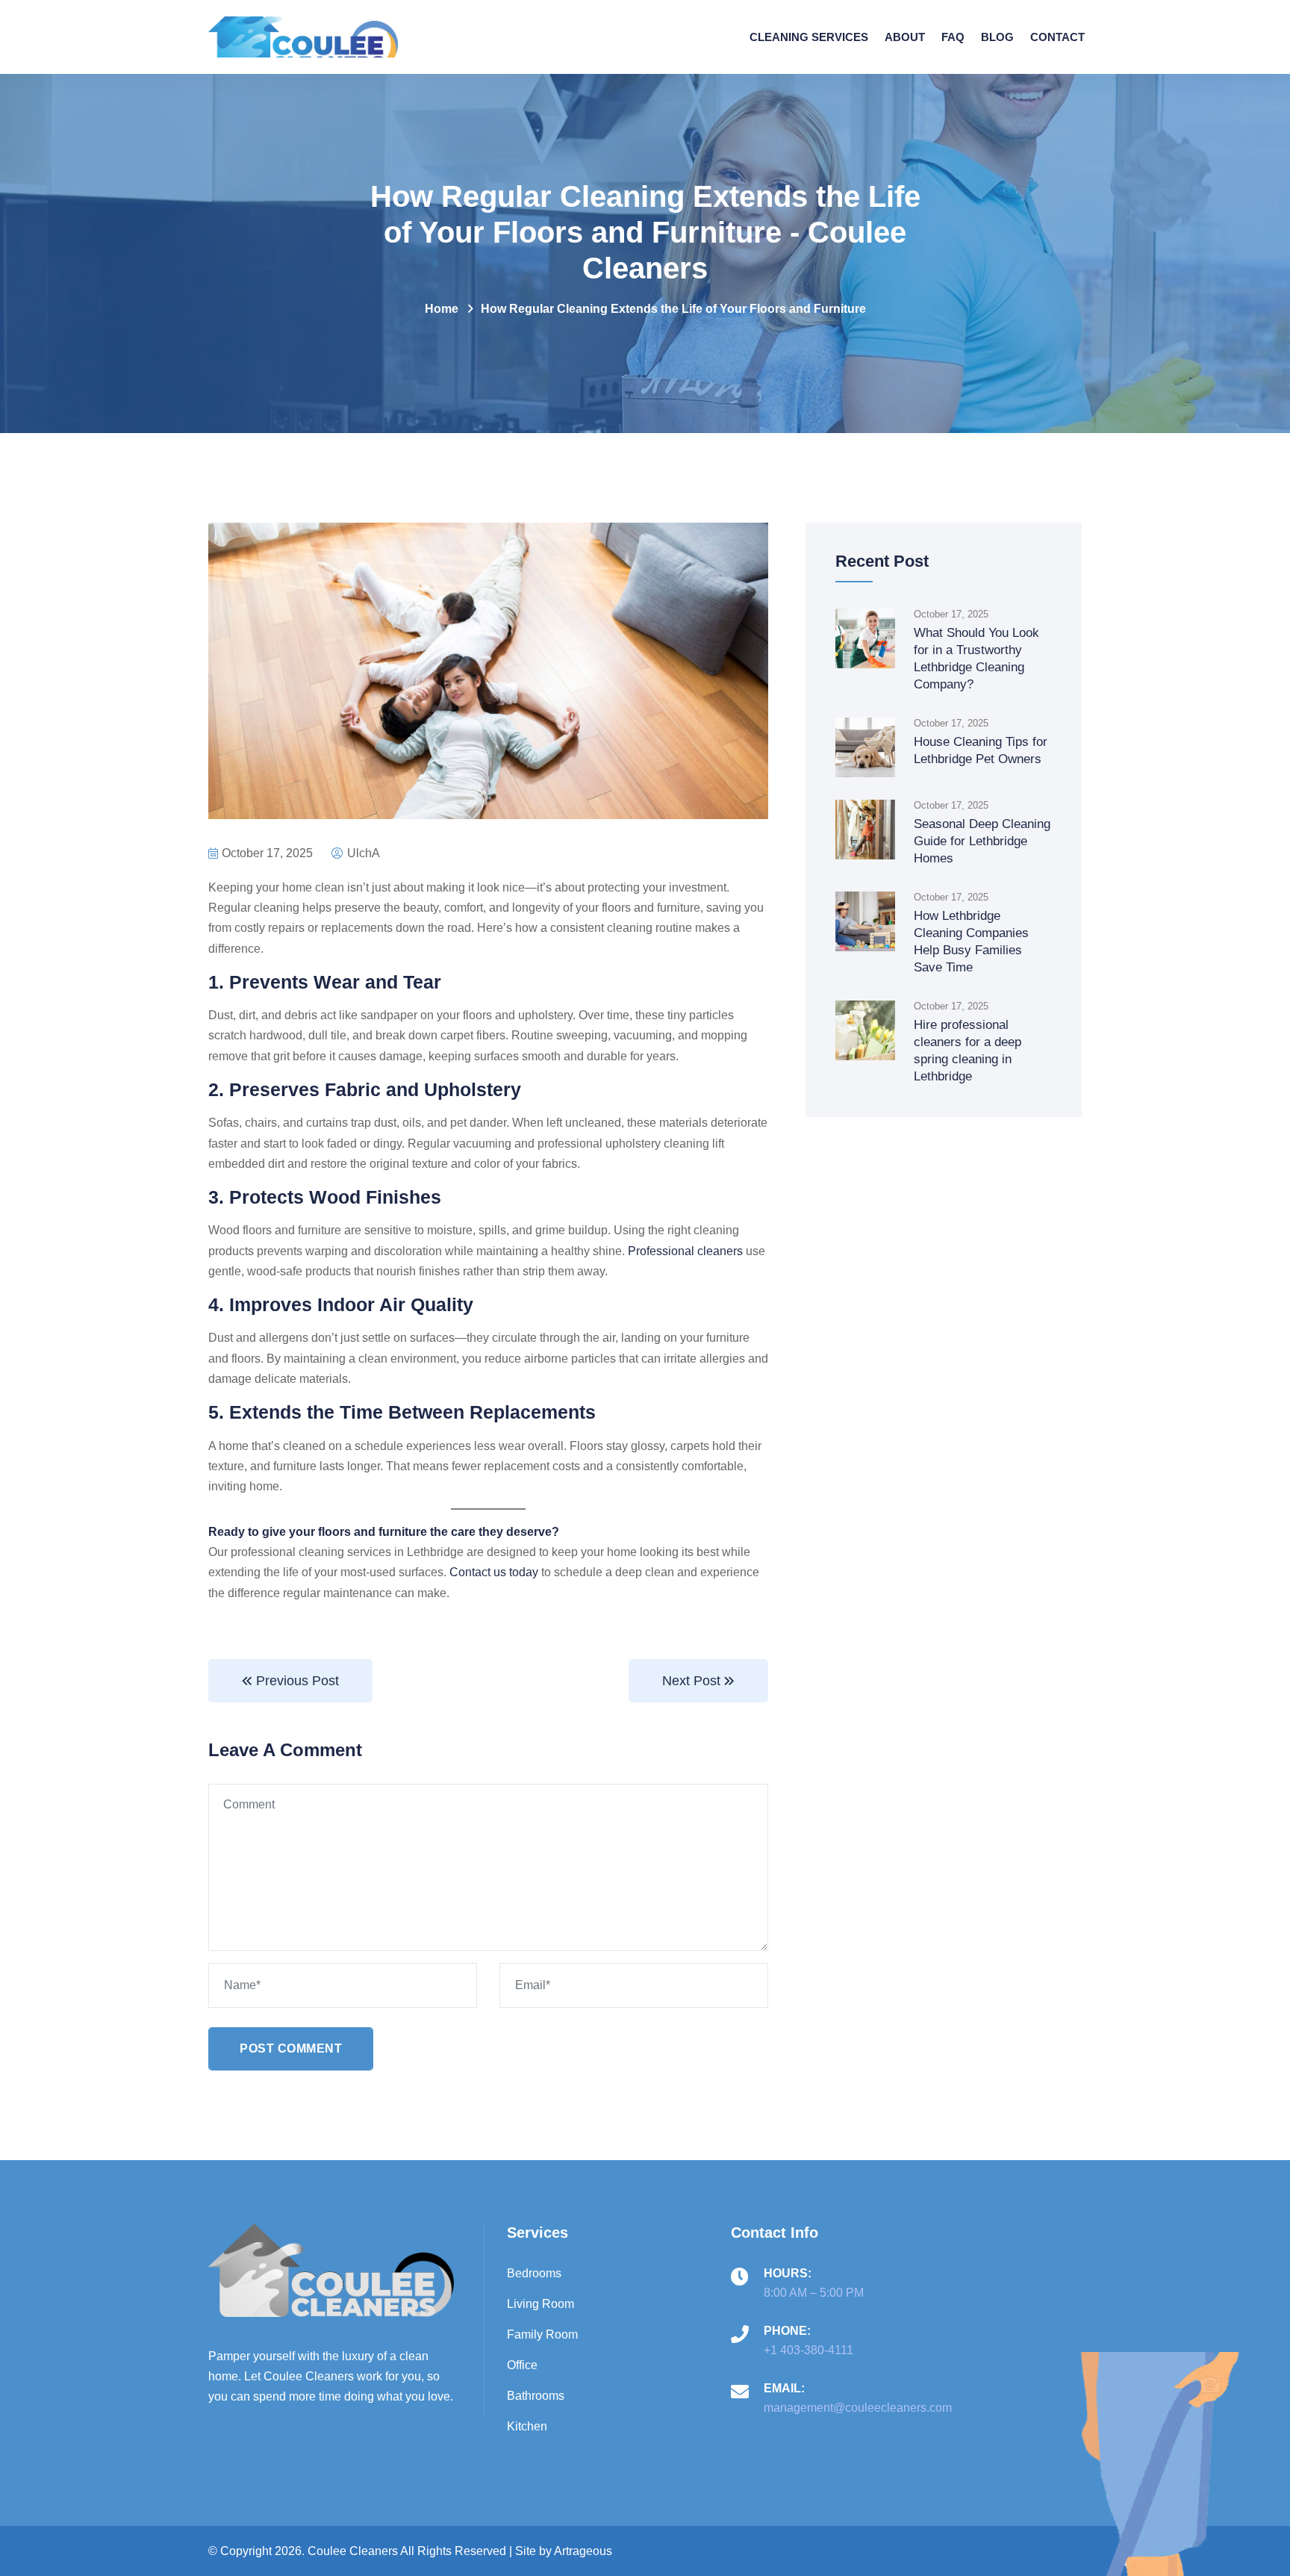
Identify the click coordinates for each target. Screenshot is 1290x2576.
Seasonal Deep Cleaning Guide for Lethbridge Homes (982, 841)
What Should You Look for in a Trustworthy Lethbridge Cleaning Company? (976, 659)
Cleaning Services (809, 37)
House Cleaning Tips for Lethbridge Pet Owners (981, 750)
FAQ (953, 37)
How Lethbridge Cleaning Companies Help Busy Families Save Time (971, 942)
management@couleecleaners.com (858, 2408)
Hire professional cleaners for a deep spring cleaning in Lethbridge (967, 1051)
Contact (1057, 37)
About (905, 37)
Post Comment (291, 2048)
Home (442, 309)
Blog (997, 37)
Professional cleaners (685, 1251)
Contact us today (494, 1572)
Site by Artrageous (564, 2551)
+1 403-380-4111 (808, 2350)
